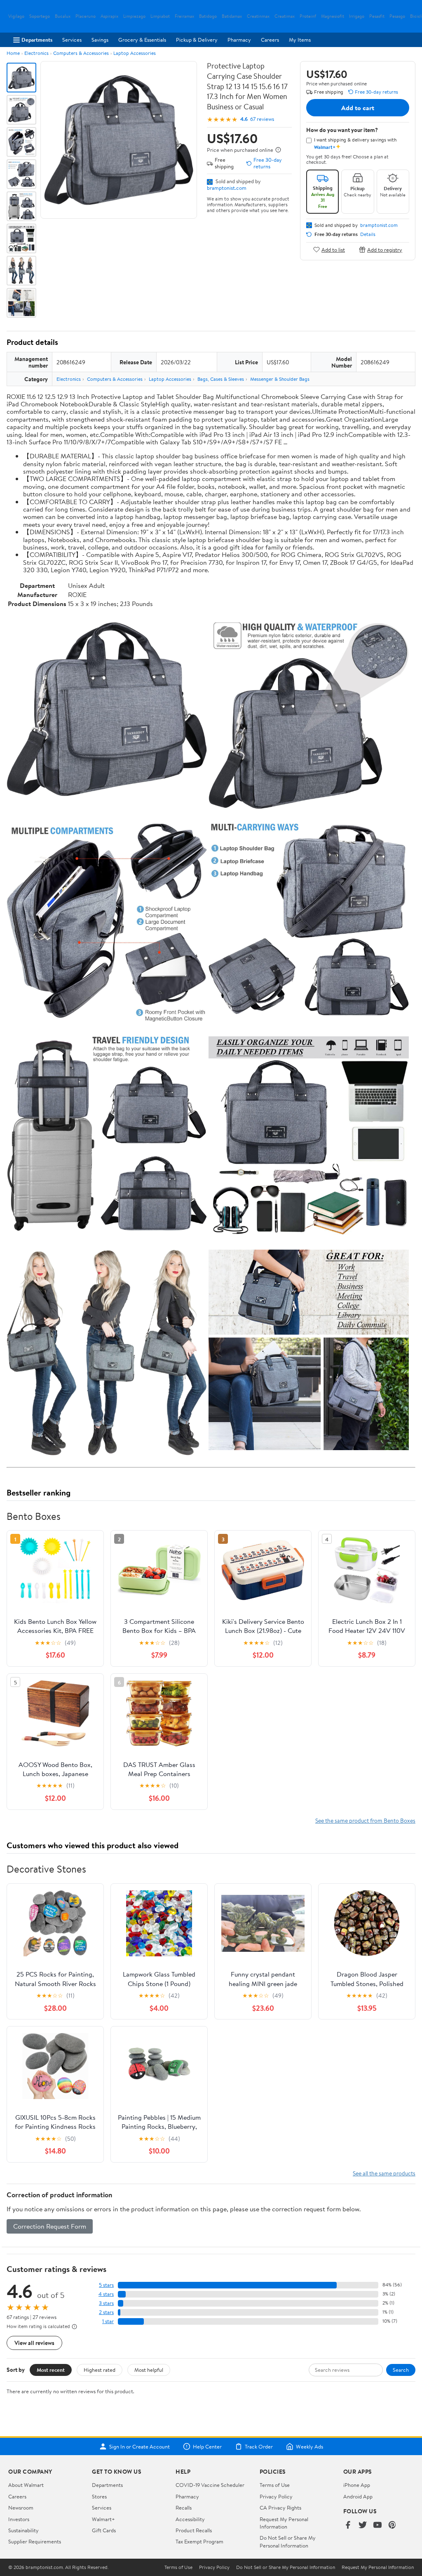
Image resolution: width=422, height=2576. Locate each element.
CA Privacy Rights (280, 2508)
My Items (300, 40)
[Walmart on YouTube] (377, 2525)
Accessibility (190, 2519)
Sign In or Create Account (139, 2446)
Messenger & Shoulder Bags (280, 379)
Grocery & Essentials (142, 40)
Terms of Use (275, 2485)
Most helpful (149, 2370)
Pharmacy (239, 40)
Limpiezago (134, 16)
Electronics (36, 53)
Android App (358, 2496)
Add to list (333, 249)
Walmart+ (103, 2519)
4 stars (106, 2294)
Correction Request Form (50, 2226)
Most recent (51, 2370)
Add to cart (358, 108)
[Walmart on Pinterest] (392, 2525)
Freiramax (184, 16)
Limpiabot (160, 16)
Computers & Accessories (81, 53)
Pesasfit (377, 16)
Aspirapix (109, 16)
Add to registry (385, 249)
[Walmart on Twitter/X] (363, 2525)
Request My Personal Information (284, 2523)
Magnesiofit (333, 16)
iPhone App (357, 2485)
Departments (37, 40)
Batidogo (208, 16)
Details (368, 234)
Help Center (207, 2446)
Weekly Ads (309, 2446)
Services (72, 40)
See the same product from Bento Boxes (365, 1820)
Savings (100, 40)
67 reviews (262, 119)
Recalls (184, 2508)
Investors (19, 2519)
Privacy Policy (276, 2496)
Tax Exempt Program (199, 2541)
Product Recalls (194, 2530)
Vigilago (16, 16)
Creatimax (285, 16)
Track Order (259, 2446)
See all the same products (384, 2173)
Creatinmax (258, 16)
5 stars (106, 2285)
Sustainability (23, 2530)
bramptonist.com (227, 188)
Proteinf (308, 16)
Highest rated (100, 2370)
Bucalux (63, 16)
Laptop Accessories (135, 53)
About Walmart (26, 2485)
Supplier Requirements (35, 2541)
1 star (108, 2321)
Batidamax (232, 16)
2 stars (106, 2312)
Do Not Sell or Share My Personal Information (288, 2541)
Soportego (40, 16)
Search (401, 2370)
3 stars (106, 2303)
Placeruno (86, 16)
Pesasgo (397, 16)
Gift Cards (104, 2530)
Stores (99, 2496)
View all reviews (34, 2343)
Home (13, 53)
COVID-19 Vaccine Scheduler (210, 2485)
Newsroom (21, 2508)
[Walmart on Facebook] (348, 2525)
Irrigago (357, 16)
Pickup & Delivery (197, 40)
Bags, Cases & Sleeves (221, 379)
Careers (270, 40)
